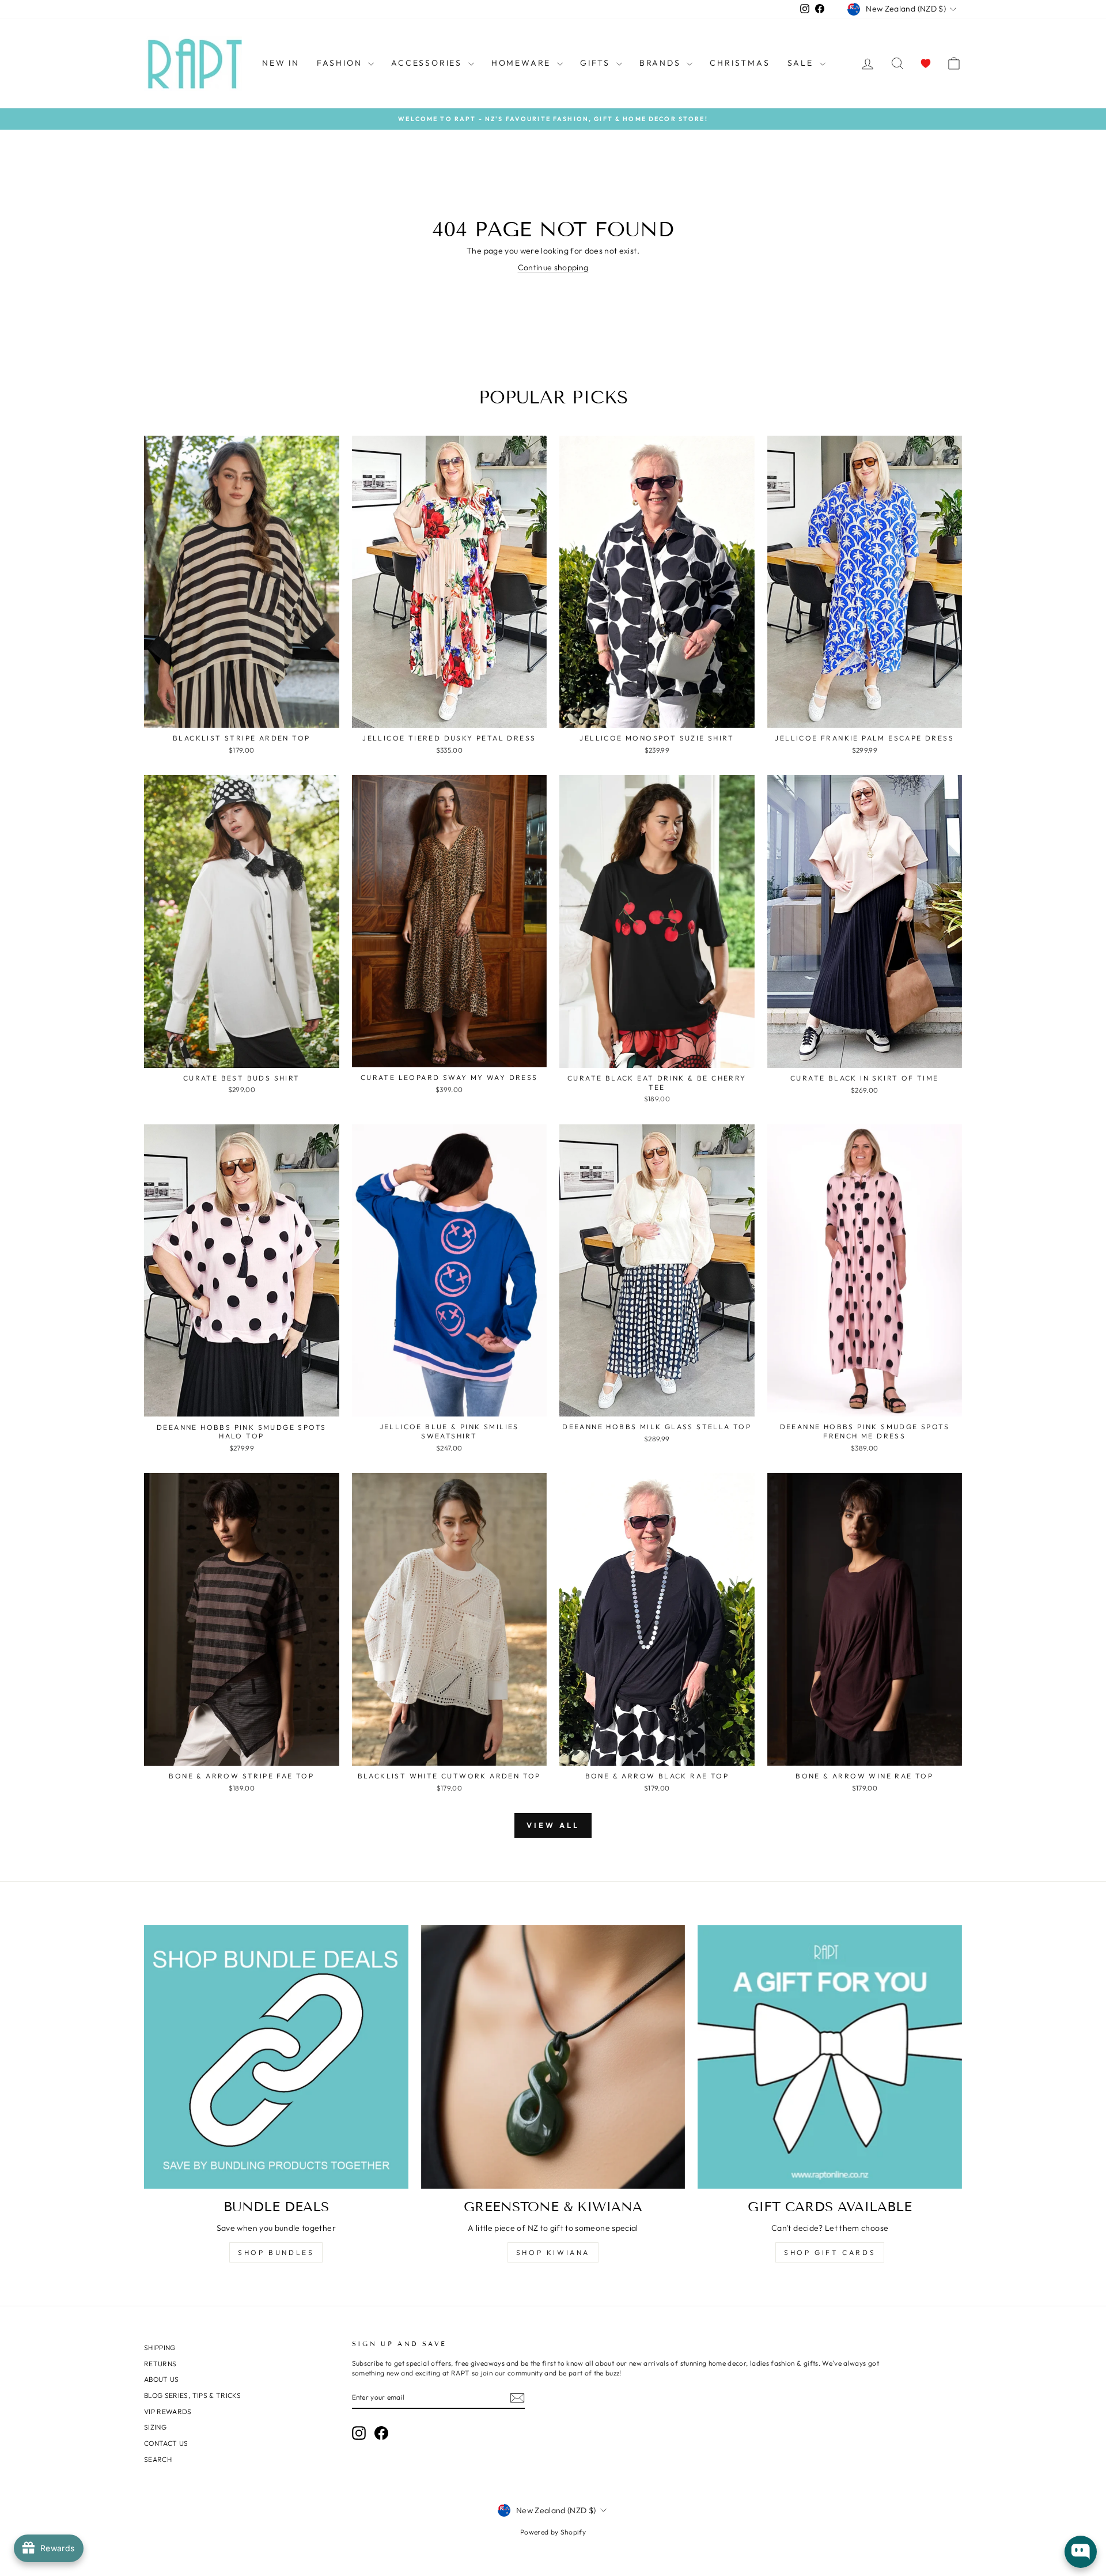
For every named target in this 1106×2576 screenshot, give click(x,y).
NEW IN (281, 63)
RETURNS (160, 2364)
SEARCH (158, 2459)
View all (553, 1825)
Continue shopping (553, 267)
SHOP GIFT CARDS (830, 2252)
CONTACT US (166, 2443)
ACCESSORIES (428, 63)
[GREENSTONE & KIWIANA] (553, 2057)
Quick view (242, 715)
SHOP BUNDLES (276, 2252)
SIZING (155, 2427)
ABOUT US (162, 2379)
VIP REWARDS (168, 2411)
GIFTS (597, 63)
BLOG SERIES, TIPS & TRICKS (192, 2395)
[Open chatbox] (1081, 2552)
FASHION (341, 63)
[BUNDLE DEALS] (276, 2057)
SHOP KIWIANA (553, 2252)
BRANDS (662, 63)
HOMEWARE (523, 63)
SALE (802, 63)
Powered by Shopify (553, 2532)
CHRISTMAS (740, 63)
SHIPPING (160, 2348)
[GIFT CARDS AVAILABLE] (830, 2057)
